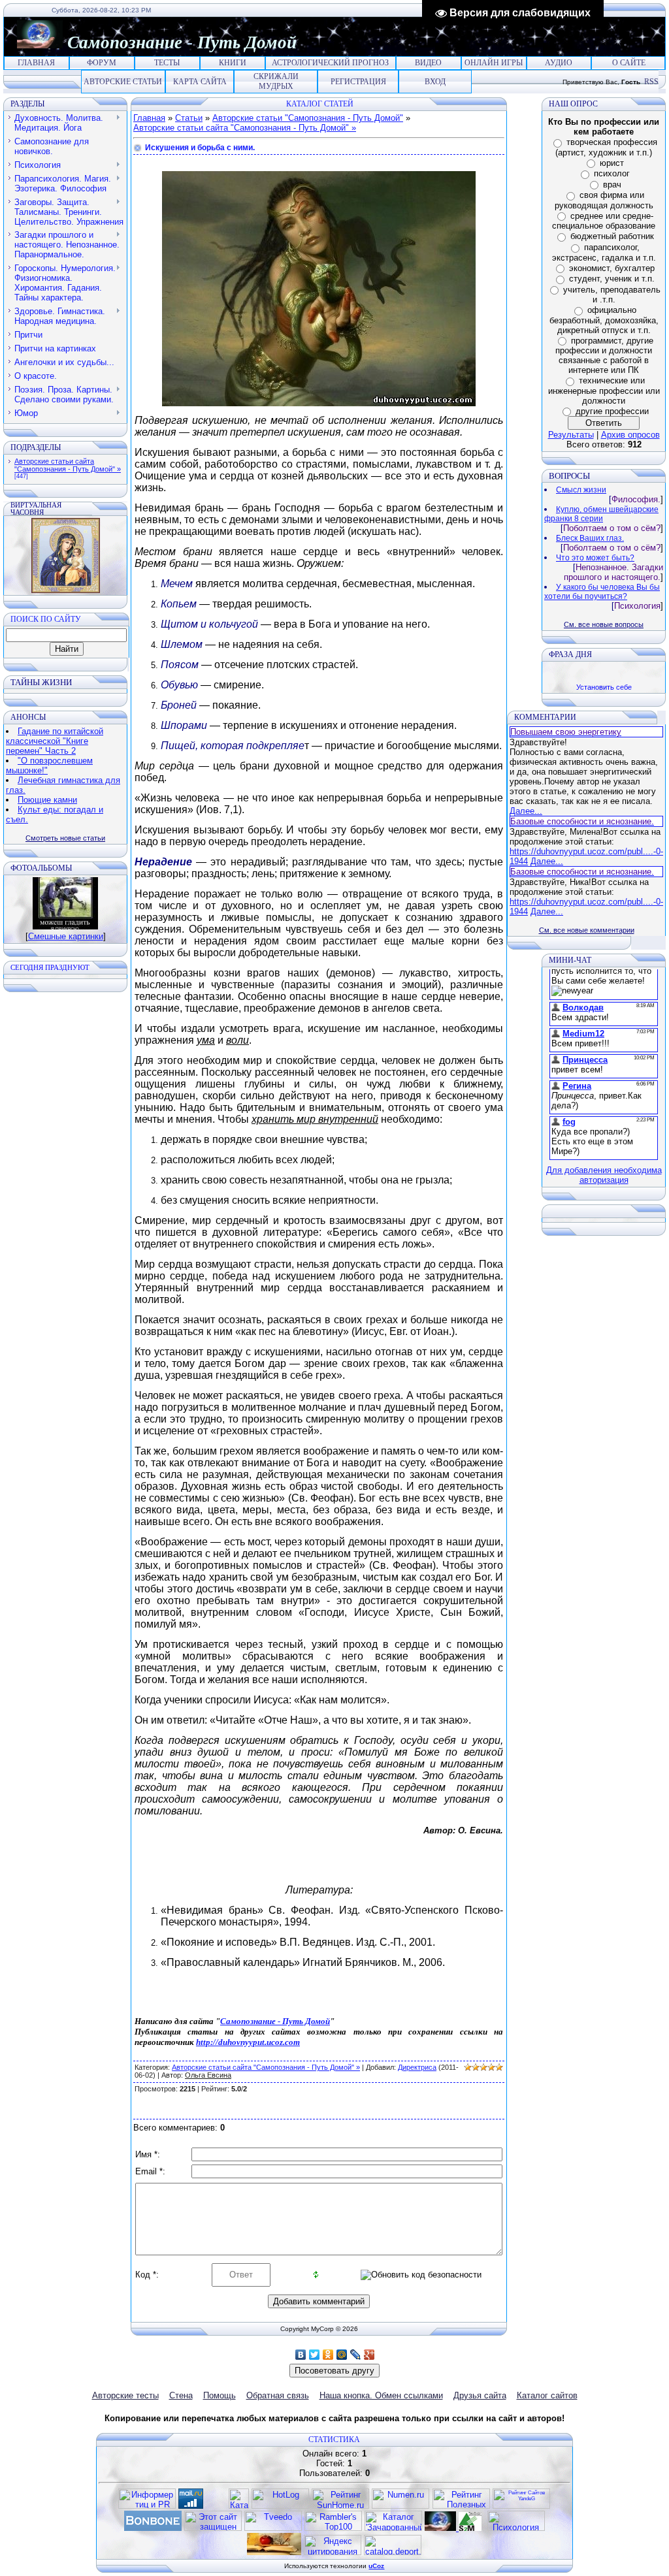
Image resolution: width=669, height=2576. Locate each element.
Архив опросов (630, 435)
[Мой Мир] (342, 2355)
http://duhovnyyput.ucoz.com (248, 2042)
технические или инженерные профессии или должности (604, 391)
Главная (36, 63)
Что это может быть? (595, 558)
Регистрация (358, 82)
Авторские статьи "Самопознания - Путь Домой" (308, 118)
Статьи (189, 118)
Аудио (559, 63)
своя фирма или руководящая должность (604, 200)
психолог (612, 173)
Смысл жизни (581, 490)
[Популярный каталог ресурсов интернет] (153, 2528)
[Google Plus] (369, 2355)
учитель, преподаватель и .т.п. (612, 295)
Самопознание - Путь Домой (275, 2021)
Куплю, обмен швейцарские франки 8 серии (601, 514)
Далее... (526, 811)
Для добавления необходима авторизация (604, 1175)
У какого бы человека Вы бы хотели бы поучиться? (602, 592)
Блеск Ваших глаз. (590, 538)
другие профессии (612, 411)
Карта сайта (200, 82)
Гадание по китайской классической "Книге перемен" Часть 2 (55, 741)
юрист (612, 163)
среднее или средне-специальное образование (604, 221)
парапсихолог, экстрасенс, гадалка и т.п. (604, 252)
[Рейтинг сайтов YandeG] (521, 2507)
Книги (233, 63)
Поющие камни (47, 800)
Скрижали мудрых (276, 81)
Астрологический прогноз (330, 63)
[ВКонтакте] (301, 2355)
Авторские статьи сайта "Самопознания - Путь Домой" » (68, 465)
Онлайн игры (494, 63)
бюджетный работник (612, 236)
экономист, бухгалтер (612, 268)
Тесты (167, 63)
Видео (428, 63)
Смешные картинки (66, 936)
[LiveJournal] (356, 2355)
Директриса (417, 2067)
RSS (651, 82)
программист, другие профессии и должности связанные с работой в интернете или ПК (604, 356)
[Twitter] (315, 2355)
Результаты (571, 435)
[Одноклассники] (328, 2355)
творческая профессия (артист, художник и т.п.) (606, 147)
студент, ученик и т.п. (612, 279)
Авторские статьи (123, 82)
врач (612, 185)
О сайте (629, 63)
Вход (435, 82)
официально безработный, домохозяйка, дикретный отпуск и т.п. (604, 320)
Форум (102, 63)
